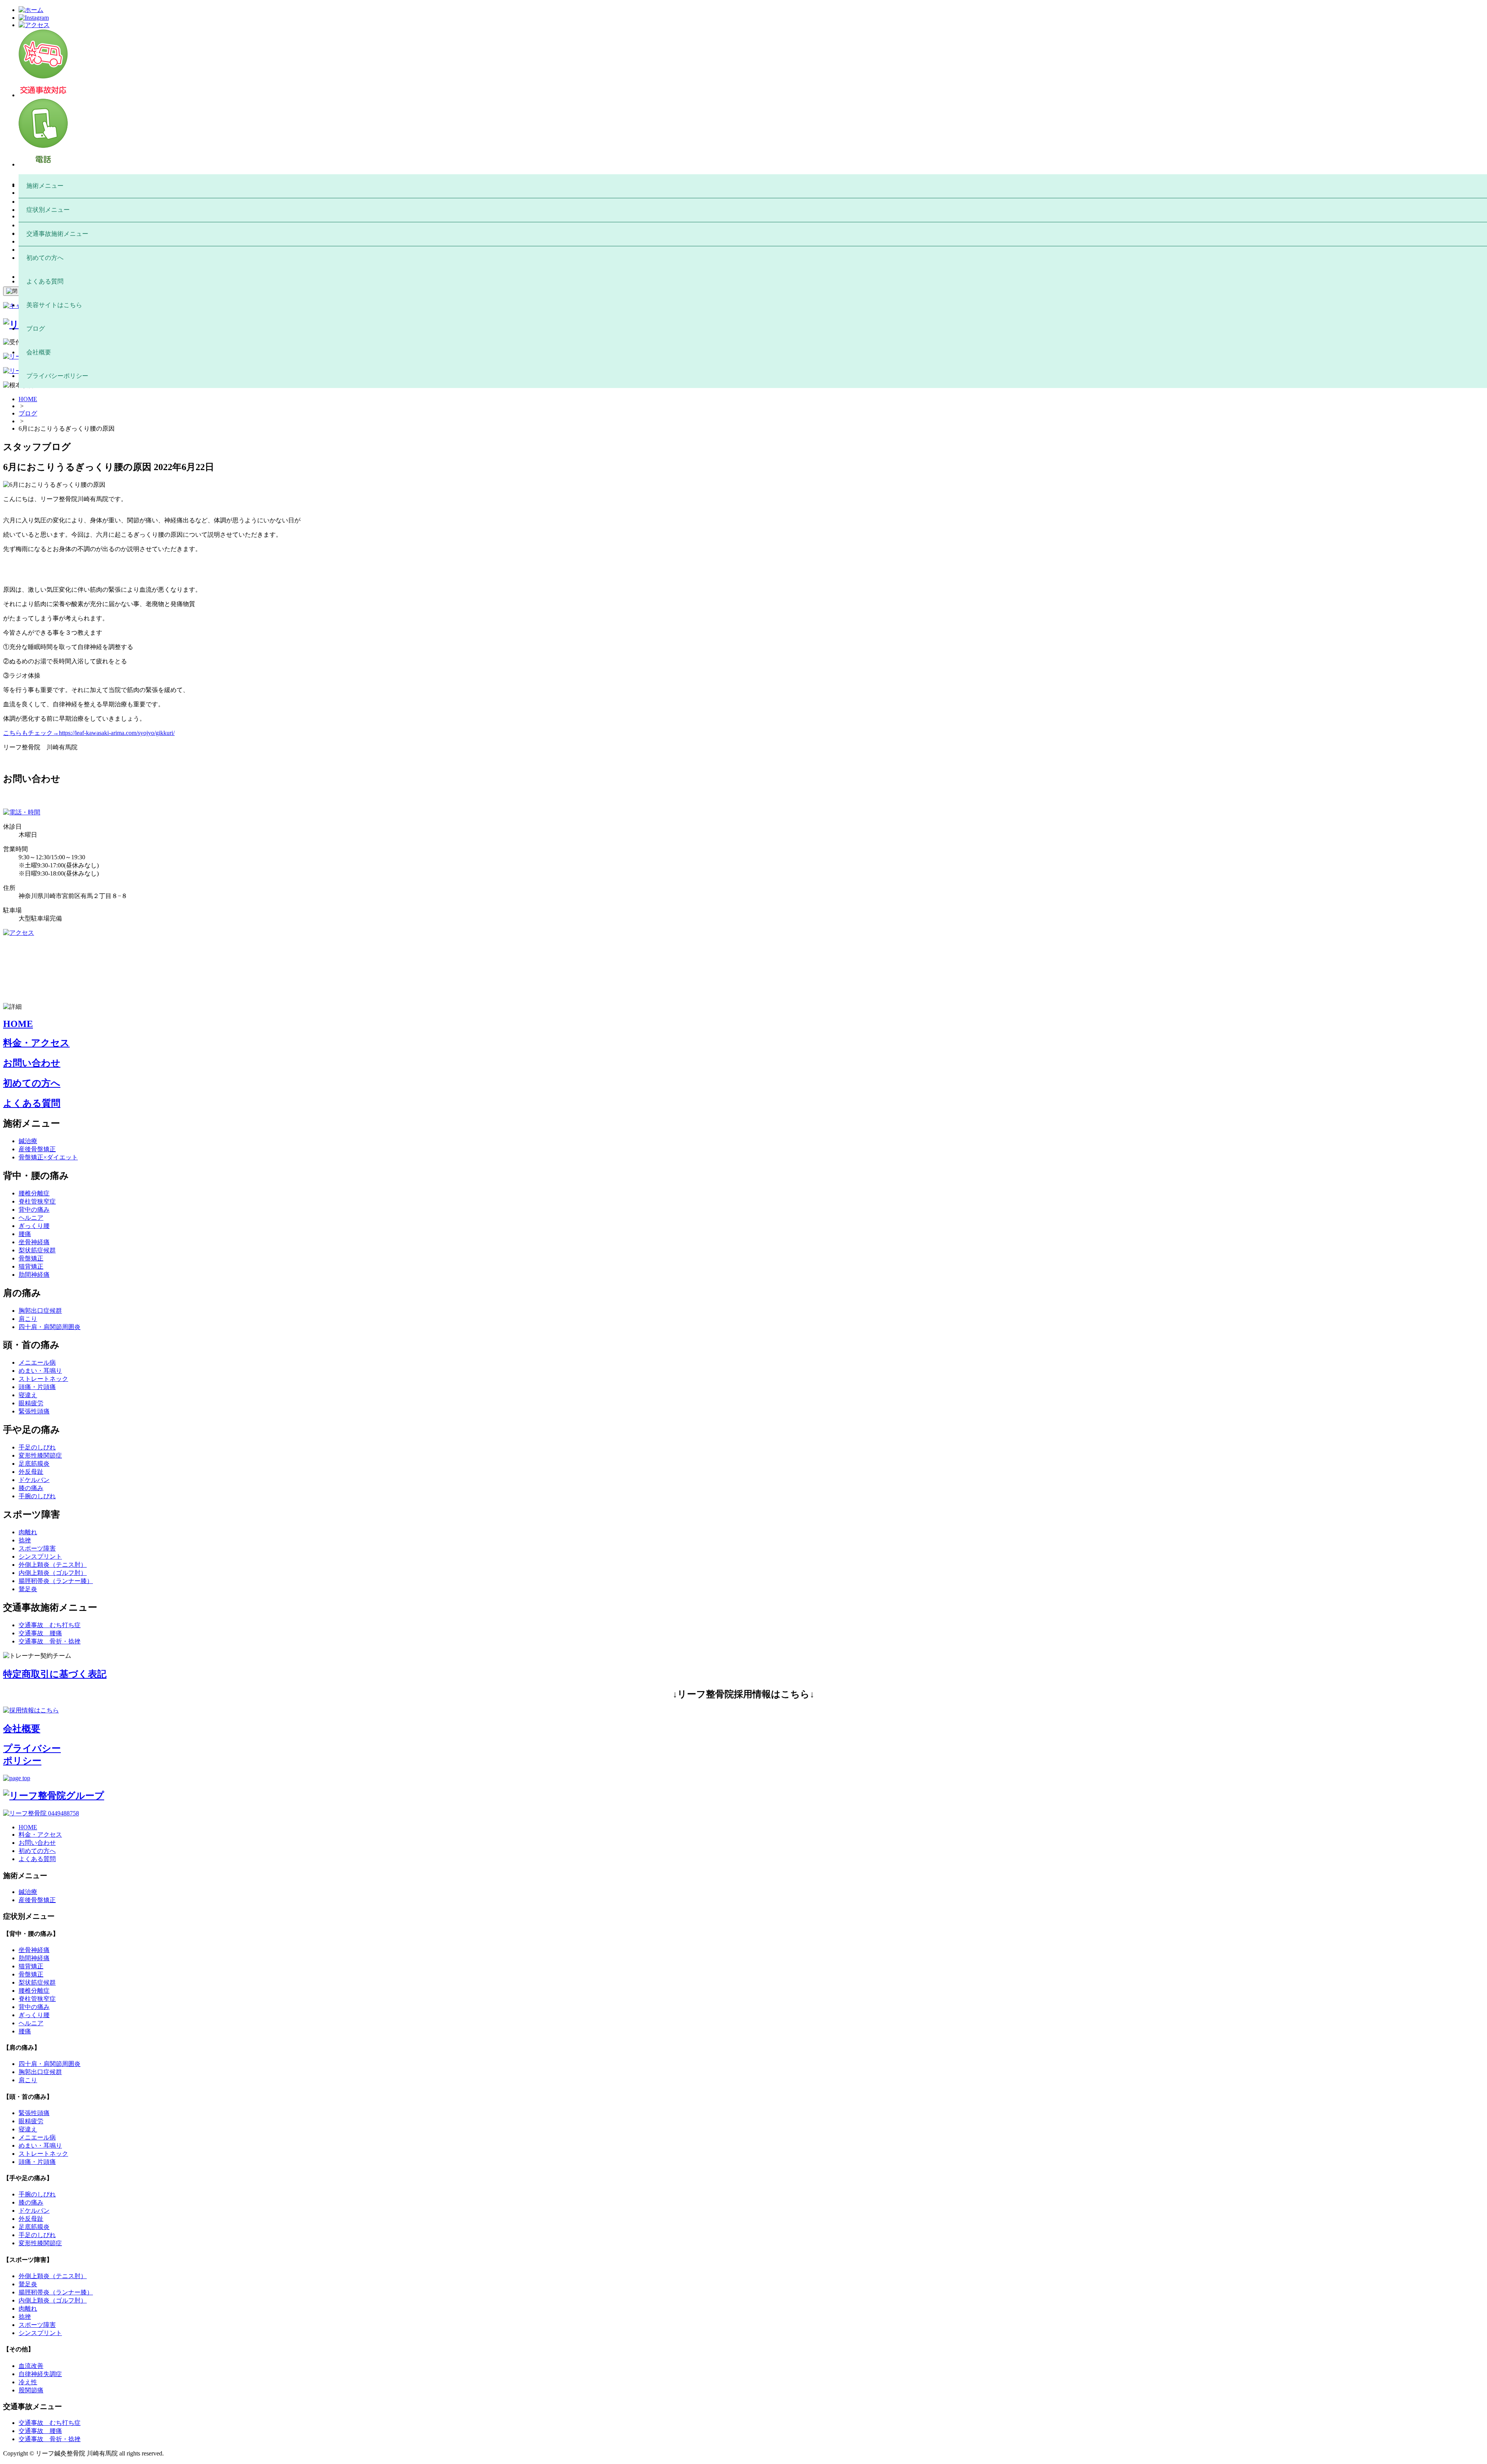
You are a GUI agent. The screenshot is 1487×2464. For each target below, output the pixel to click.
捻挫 (25, 1540)
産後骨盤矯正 (37, 1149)
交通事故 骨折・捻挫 (50, 1641)
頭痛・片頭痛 (37, 1387)
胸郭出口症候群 (40, 1311)
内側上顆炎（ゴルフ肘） (53, 1573)
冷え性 (28, 2382)
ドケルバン (34, 1480)
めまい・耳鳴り (40, 1371)
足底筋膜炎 (34, 1464)
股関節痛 (31, 2390)
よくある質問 (32, 1103)
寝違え (28, 1395)
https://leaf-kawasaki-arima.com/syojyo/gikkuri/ (117, 733)
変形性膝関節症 (40, 1455)
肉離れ (28, 1532)
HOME (28, 399)
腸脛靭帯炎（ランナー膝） (56, 1581)
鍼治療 (28, 1141)
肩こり (28, 1319)
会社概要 (22, 1729)
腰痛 (25, 1234)
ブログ (28, 413)
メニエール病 (37, 1362)
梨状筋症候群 (37, 1250)
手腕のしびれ (37, 1496)
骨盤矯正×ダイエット (48, 1157)
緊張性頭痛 (34, 1411)
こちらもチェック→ (31, 733)
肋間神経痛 (34, 1275)
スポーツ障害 (37, 1548)
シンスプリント (40, 1557)
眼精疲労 (31, 1403)
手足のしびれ (37, 1447)
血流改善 (31, 2366)
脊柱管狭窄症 (37, 1201)
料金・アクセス (36, 1043)
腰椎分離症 (34, 1193)
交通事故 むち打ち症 (50, 1625)
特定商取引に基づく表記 (55, 1674)
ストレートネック (43, 1379)
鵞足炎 (28, 1589)
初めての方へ (32, 1083)
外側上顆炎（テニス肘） (53, 1565)
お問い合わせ (32, 1063)
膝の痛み (31, 1488)
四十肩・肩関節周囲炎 (50, 1327)
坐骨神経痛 (34, 1242)
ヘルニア (31, 1218)
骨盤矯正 (31, 1258)
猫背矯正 (31, 1266)
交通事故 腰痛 (40, 1633)
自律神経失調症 (40, 2374)
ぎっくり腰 (34, 1226)
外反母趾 (31, 1472)
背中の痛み (34, 1210)
